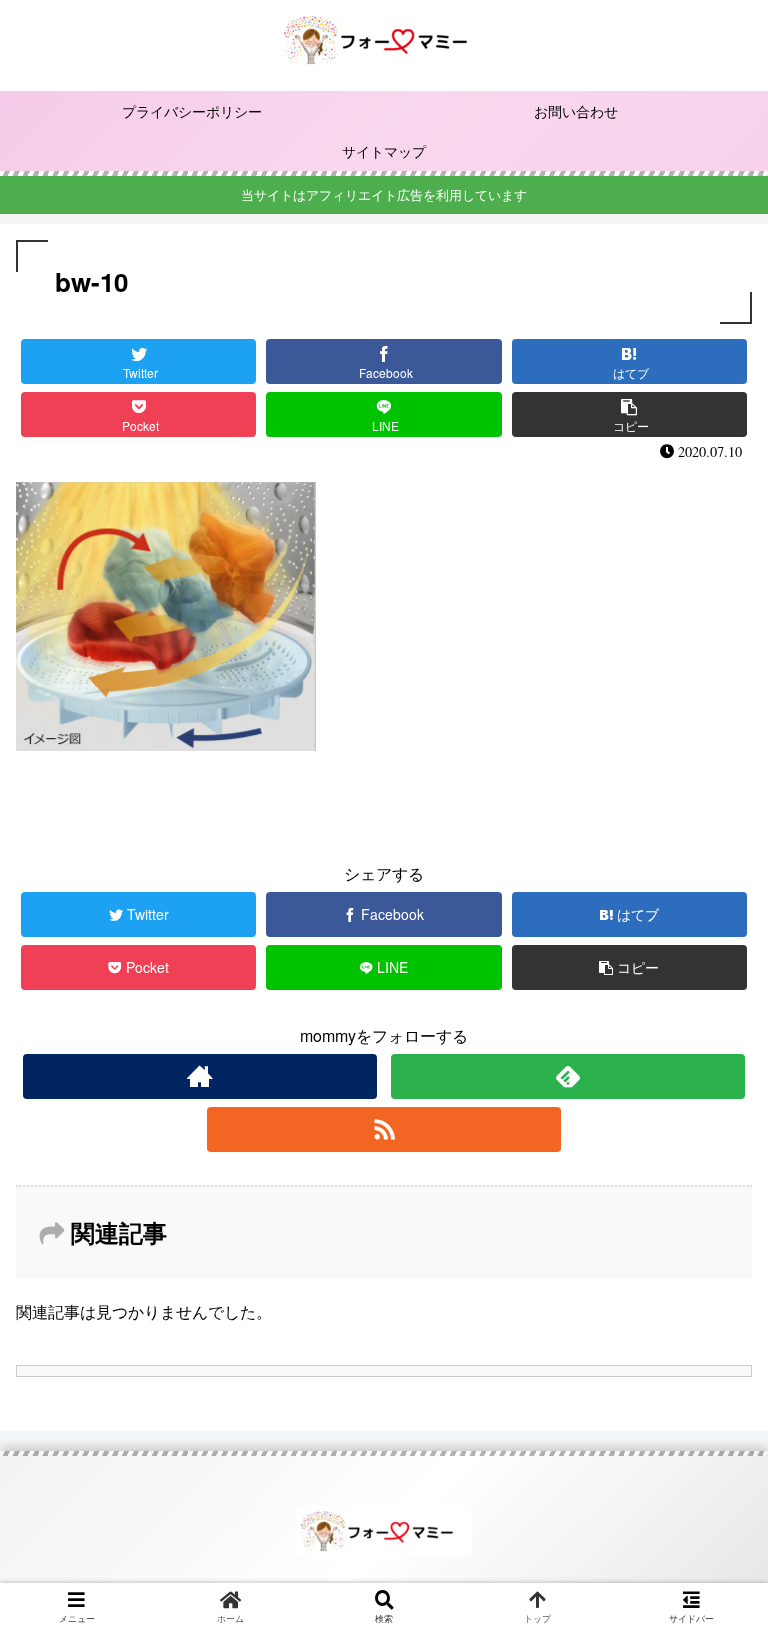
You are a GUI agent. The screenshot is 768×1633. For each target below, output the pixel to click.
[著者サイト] (199, 1076)
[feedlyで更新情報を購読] (567, 1076)
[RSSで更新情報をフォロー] (383, 1129)
